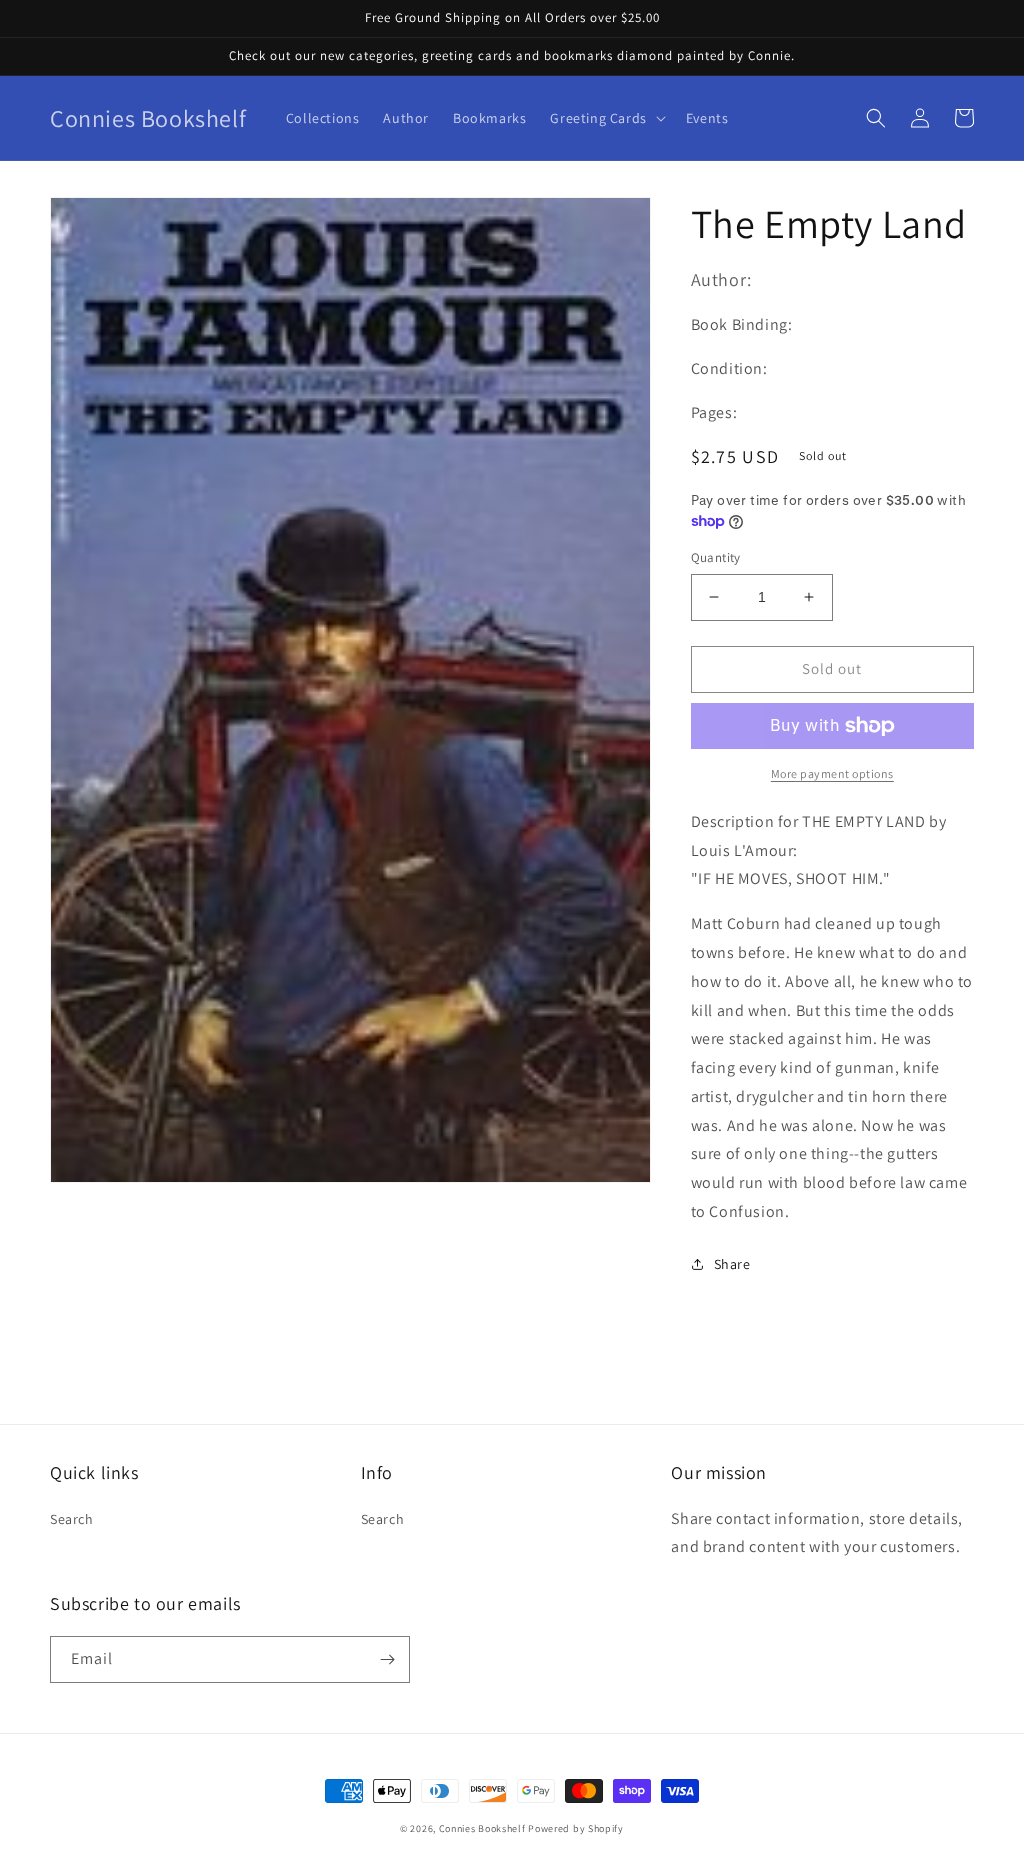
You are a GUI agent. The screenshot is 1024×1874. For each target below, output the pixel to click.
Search (72, 1519)
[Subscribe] (387, 1659)
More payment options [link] (832, 773)
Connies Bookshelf (482, 1828)
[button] (605, 118)
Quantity (716, 557)
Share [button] (732, 1264)
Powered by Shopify (576, 1828)
